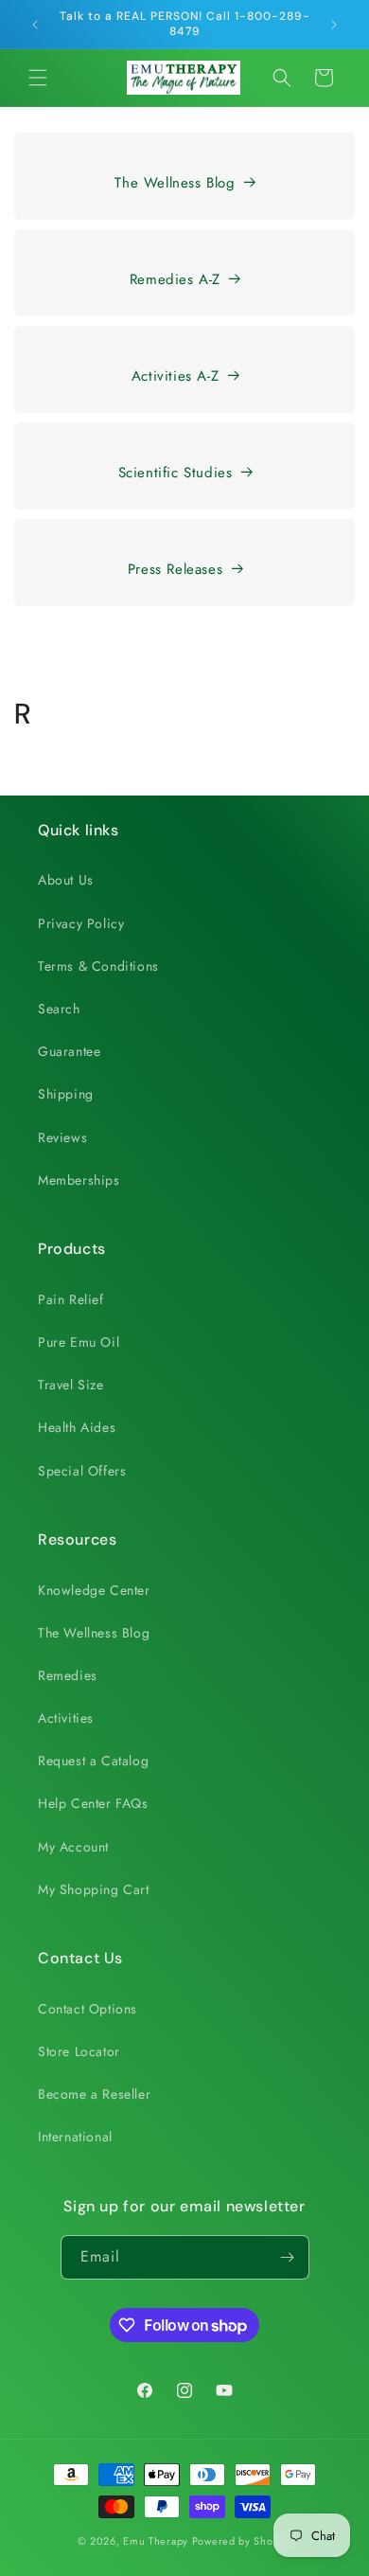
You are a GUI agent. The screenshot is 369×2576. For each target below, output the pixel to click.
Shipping (66, 1094)
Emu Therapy (156, 2541)
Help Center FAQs (93, 1803)
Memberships (79, 1180)
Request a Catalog (93, 1761)
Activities (66, 1718)
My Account (73, 1847)
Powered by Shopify (242, 2541)
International (75, 2137)
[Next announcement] (334, 25)
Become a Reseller (94, 2094)
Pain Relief (71, 1299)
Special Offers (82, 1471)
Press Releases (175, 569)
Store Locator (79, 2051)
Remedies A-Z (175, 279)
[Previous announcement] (35, 25)
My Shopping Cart (94, 1889)
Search (59, 1009)
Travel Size (71, 1385)
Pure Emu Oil (79, 1342)
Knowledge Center (94, 1590)
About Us (66, 880)
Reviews (62, 1137)
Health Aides (77, 1427)
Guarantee (69, 1051)
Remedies (68, 1675)
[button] (38, 78)
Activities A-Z (175, 376)
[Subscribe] (288, 2257)
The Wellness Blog (175, 183)
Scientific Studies (176, 473)
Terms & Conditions (98, 966)
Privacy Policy (81, 923)
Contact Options (88, 2009)
